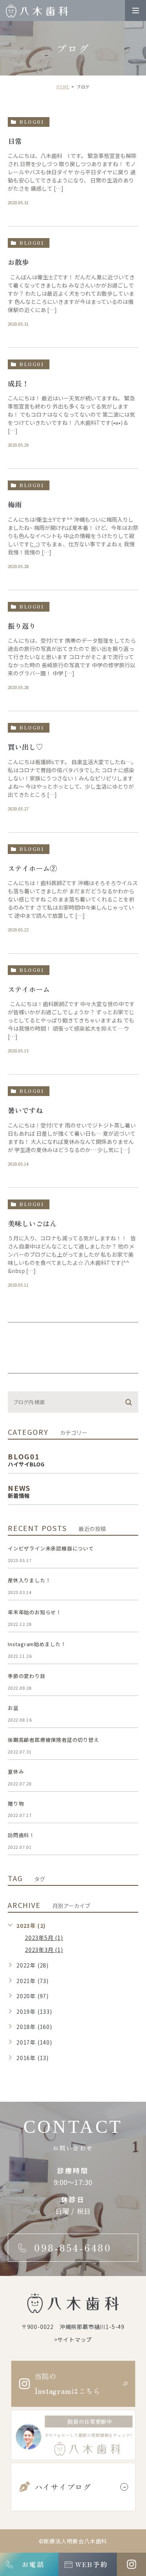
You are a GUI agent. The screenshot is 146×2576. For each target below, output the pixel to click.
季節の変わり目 (27, 1676)
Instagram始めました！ (37, 1644)
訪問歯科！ (21, 1835)
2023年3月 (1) (44, 1950)
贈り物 (16, 1804)
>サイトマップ (73, 2339)
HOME (63, 87)
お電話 (33, 2564)
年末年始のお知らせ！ (35, 1612)
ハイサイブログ (63, 2487)
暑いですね (25, 1110)
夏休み (16, 1772)
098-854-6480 (73, 2248)
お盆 (13, 1708)
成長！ (18, 383)
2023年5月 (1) (44, 1938)
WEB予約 (91, 2564)
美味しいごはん (32, 1223)
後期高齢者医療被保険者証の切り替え (54, 1740)
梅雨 (15, 504)
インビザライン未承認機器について (51, 1548)
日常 (15, 141)
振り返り (22, 626)
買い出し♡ (25, 747)
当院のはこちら (68, 2384)
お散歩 (18, 262)
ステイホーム (29, 989)
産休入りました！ (29, 1580)
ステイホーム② (32, 868)
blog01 (32, 122)
